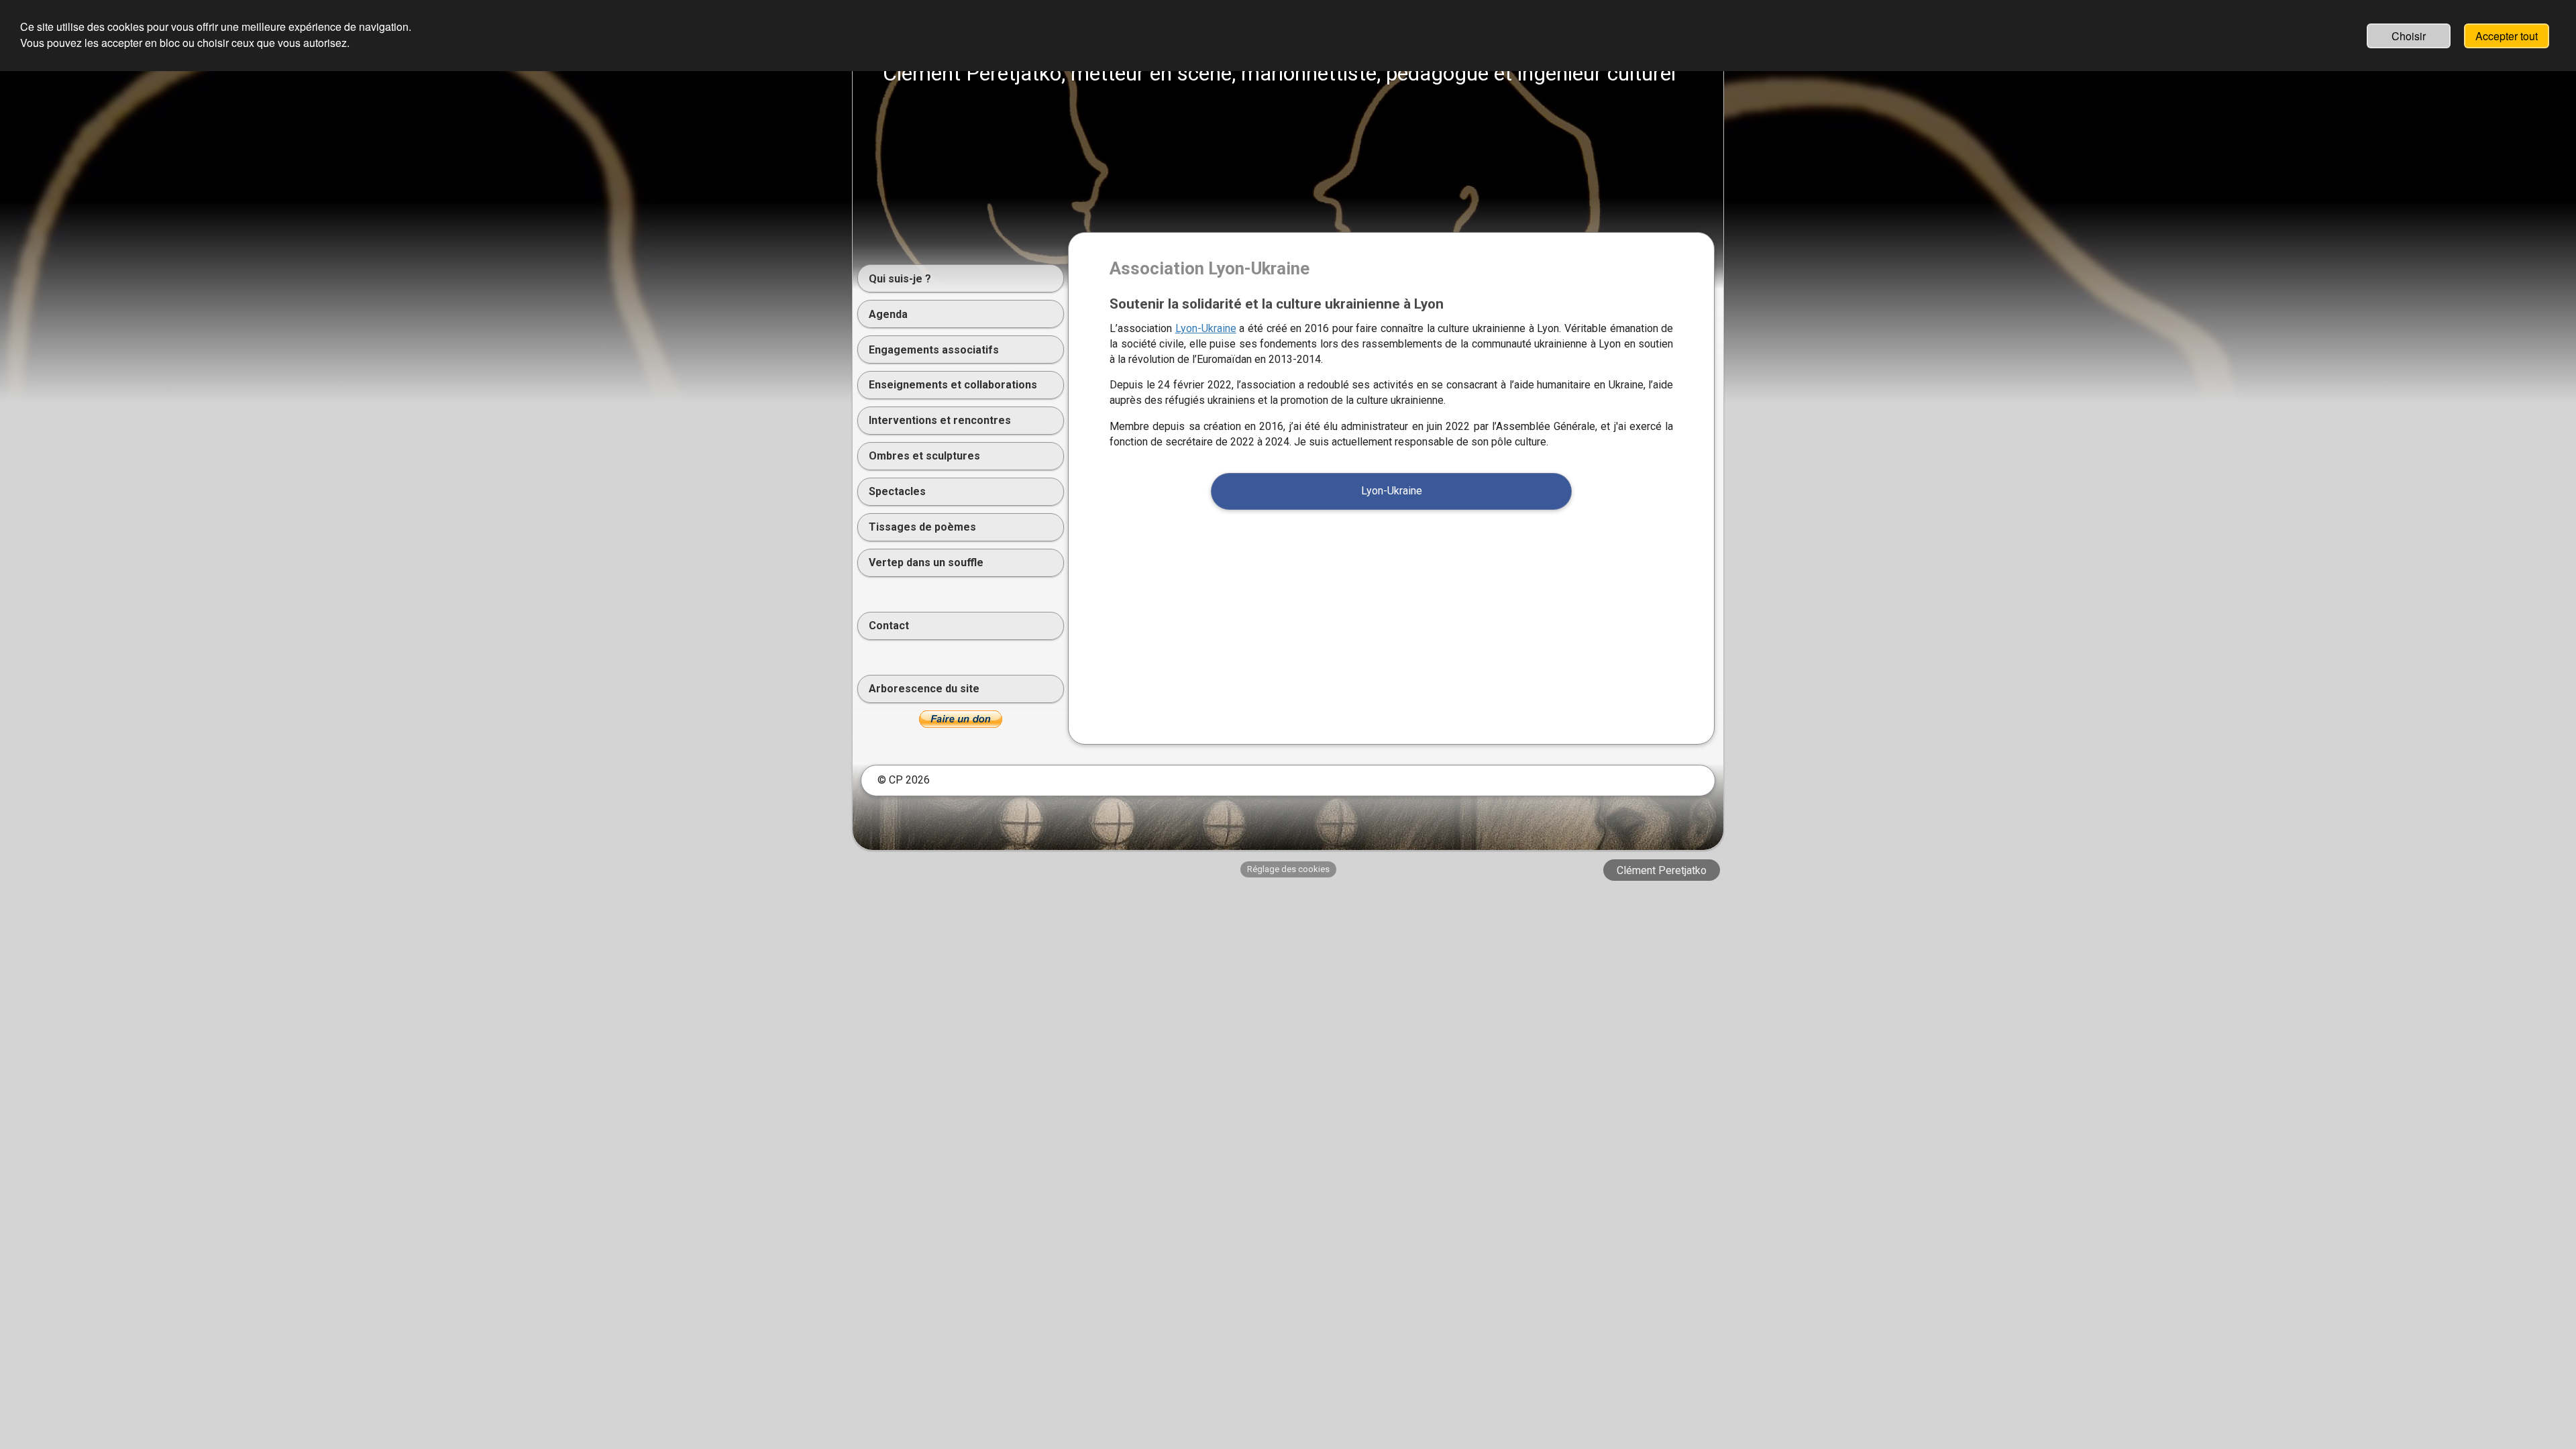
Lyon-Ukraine (1206, 328)
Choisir (2409, 36)
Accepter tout (2507, 36)
